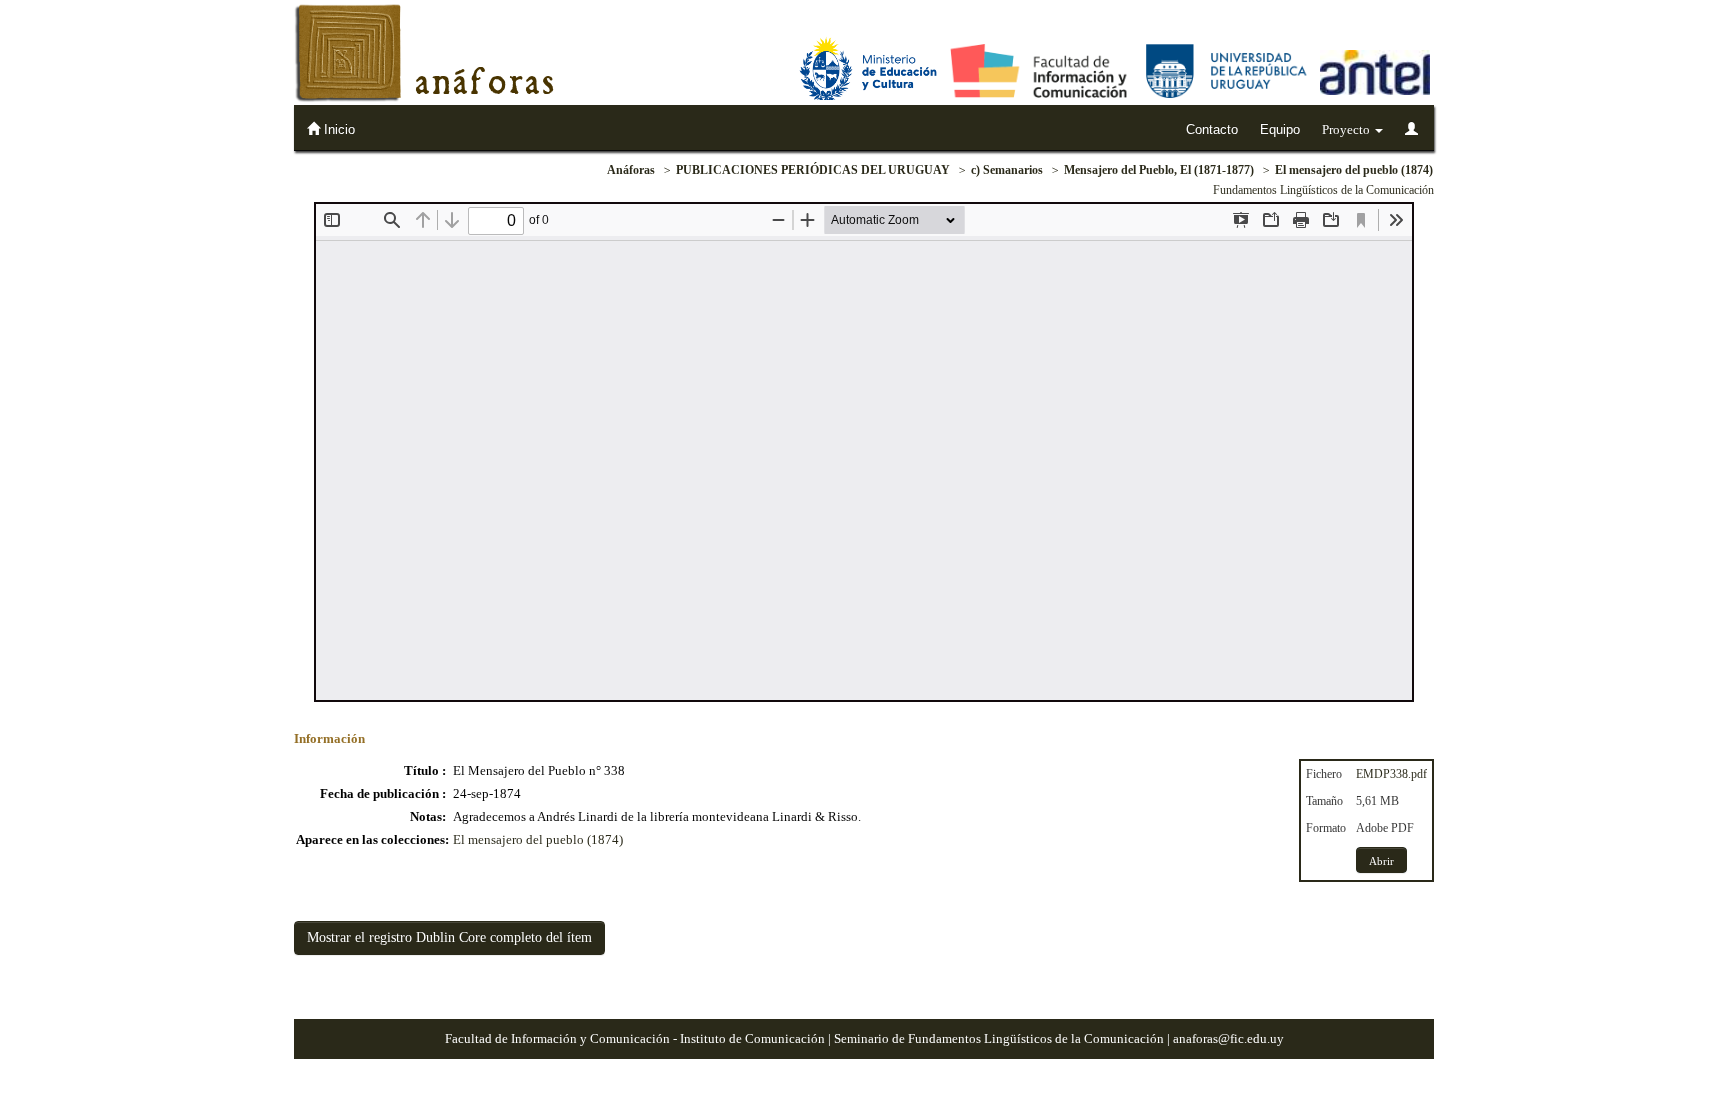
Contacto (1212, 129)
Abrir (1381, 861)
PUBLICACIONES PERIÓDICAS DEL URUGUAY (813, 170)
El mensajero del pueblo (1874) (1354, 170)
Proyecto (1347, 129)
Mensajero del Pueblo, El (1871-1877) (1159, 170)
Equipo (1280, 129)
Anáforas (631, 170)
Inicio (337, 129)
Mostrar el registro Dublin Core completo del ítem (449, 937)
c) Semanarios (1007, 170)
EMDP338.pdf (1391, 774)
